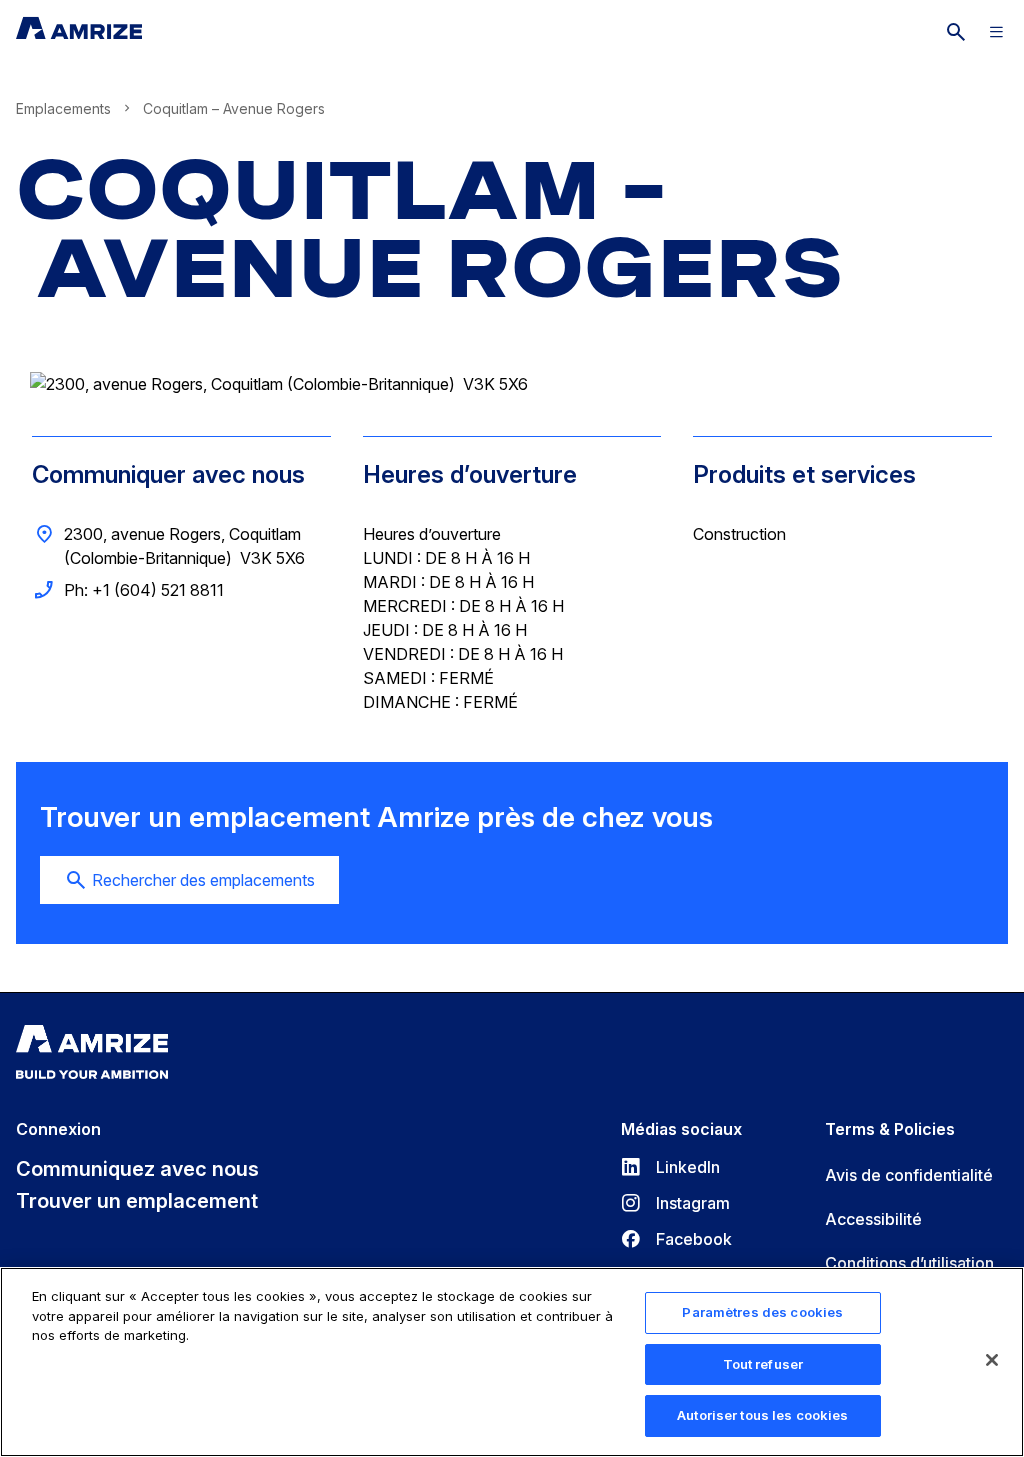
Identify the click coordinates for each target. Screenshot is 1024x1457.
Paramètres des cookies (762, 1312)
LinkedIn (670, 1167)
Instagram (675, 1203)
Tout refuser (763, 1364)
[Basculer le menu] (996, 32)
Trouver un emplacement (137, 1201)
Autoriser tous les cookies (762, 1415)
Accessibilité (873, 1219)
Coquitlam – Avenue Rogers (430, 230)
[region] (512, 1362)
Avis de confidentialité (909, 1175)
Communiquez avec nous (137, 1169)
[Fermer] (992, 1360)
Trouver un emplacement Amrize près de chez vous (376, 817)
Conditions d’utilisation (909, 1263)
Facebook (676, 1239)
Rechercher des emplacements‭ (203, 880)
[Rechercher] (956, 32)
